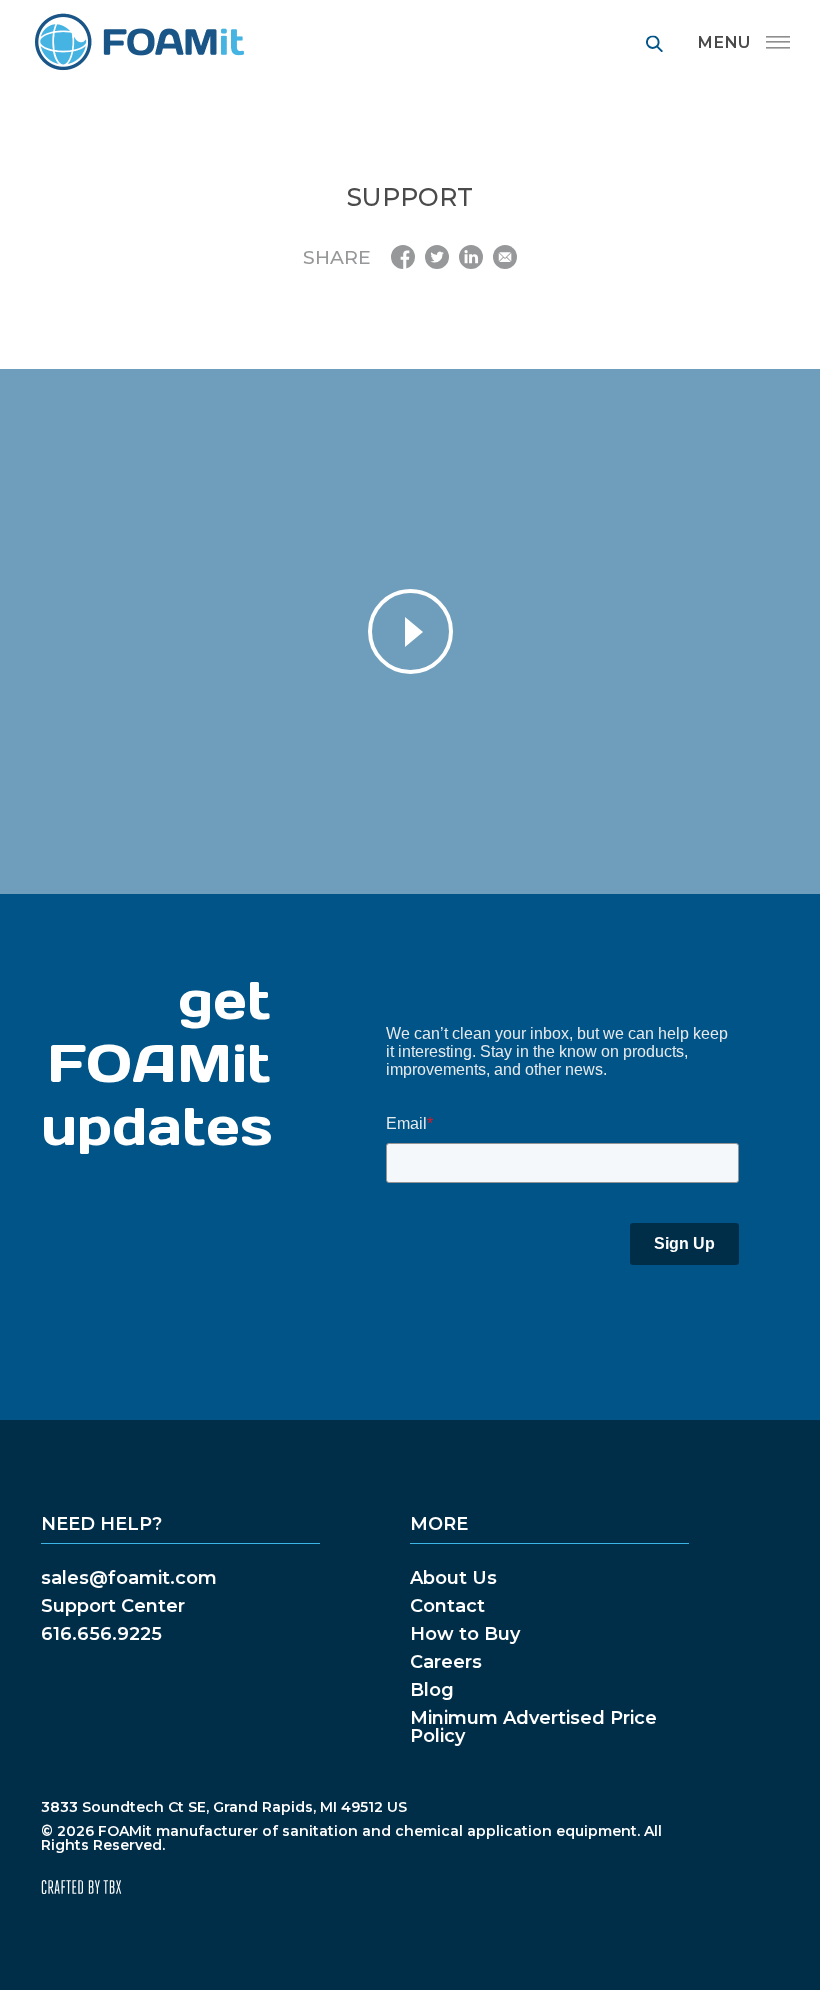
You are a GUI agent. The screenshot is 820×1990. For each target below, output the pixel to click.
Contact (447, 1606)
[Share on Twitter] (437, 257)
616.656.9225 (101, 1634)
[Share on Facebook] (403, 257)
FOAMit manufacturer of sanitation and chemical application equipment (138, 42)
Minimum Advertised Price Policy (533, 1727)
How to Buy (465, 1634)
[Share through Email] (505, 257)
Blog (432, 1690)
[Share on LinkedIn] (471, 257)
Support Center (113, 1606)
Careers (446, 1662)
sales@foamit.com (129, 1578)
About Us (453, 1578)
